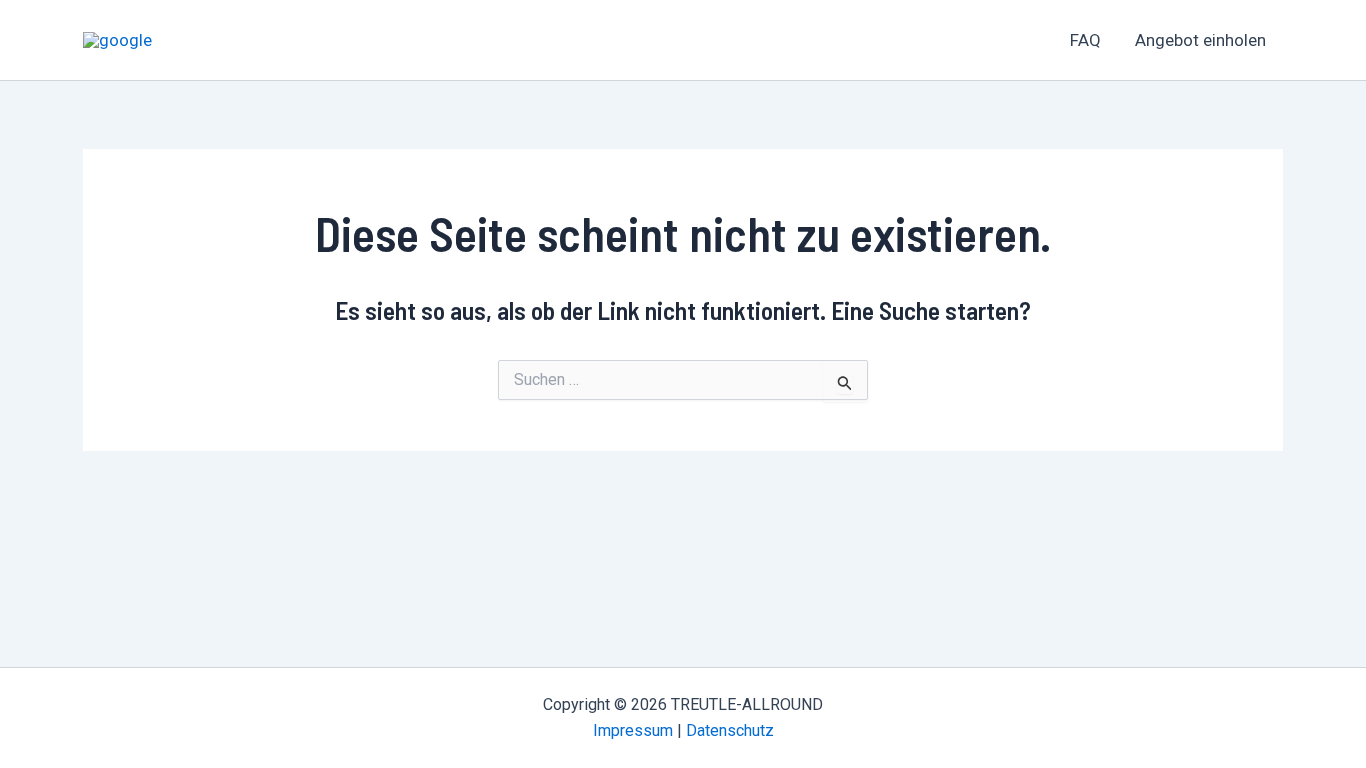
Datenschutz (730, 730)
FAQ (1085, 40)
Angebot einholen (1200, 40)
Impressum (633, 730)
